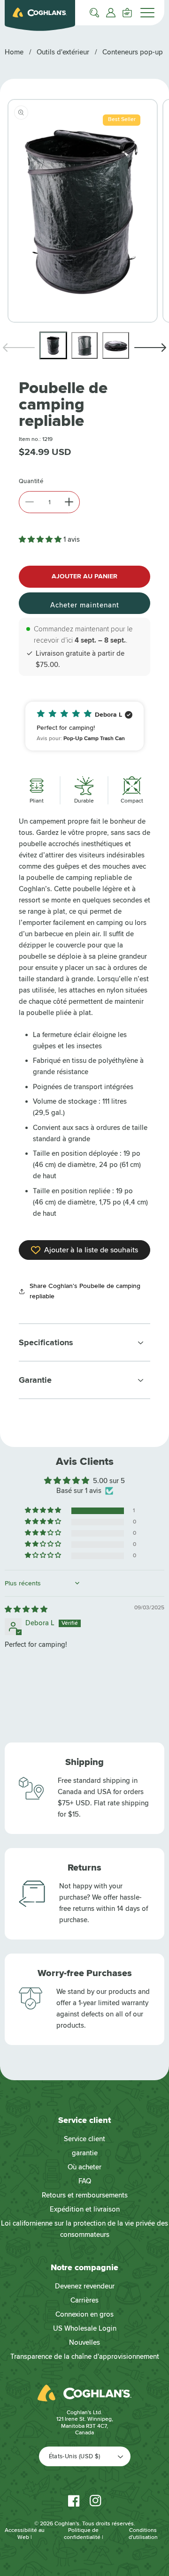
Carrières (84, 2300)
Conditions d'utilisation (143, 2534)
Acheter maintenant (85, 605)
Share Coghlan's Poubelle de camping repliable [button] (85, 1291)
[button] (94, 13)
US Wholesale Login (85, 2328)
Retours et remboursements (85, 2195)
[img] (26, 1609)
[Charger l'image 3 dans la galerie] (116, 345)
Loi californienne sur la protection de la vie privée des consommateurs (84, 2229)
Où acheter (84, 2167)
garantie (85, 2153)
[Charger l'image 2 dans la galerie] (85, 345)
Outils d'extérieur (63, 52)
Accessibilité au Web (25, 2534)
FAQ (85, 2181)
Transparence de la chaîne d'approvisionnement (85, 2356)
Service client (84, 2139)
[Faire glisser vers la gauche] (19, 348)
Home (14, 52)
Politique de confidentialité (82, 2534)
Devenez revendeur (85, 2286)
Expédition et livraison (85, 2209)
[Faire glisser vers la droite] (150, 348)
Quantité (31, 481)
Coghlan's (67, 2524)
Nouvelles (84, 2342)
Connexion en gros (84, 2314)
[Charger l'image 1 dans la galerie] (53, 345)
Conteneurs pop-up (133, 52)
